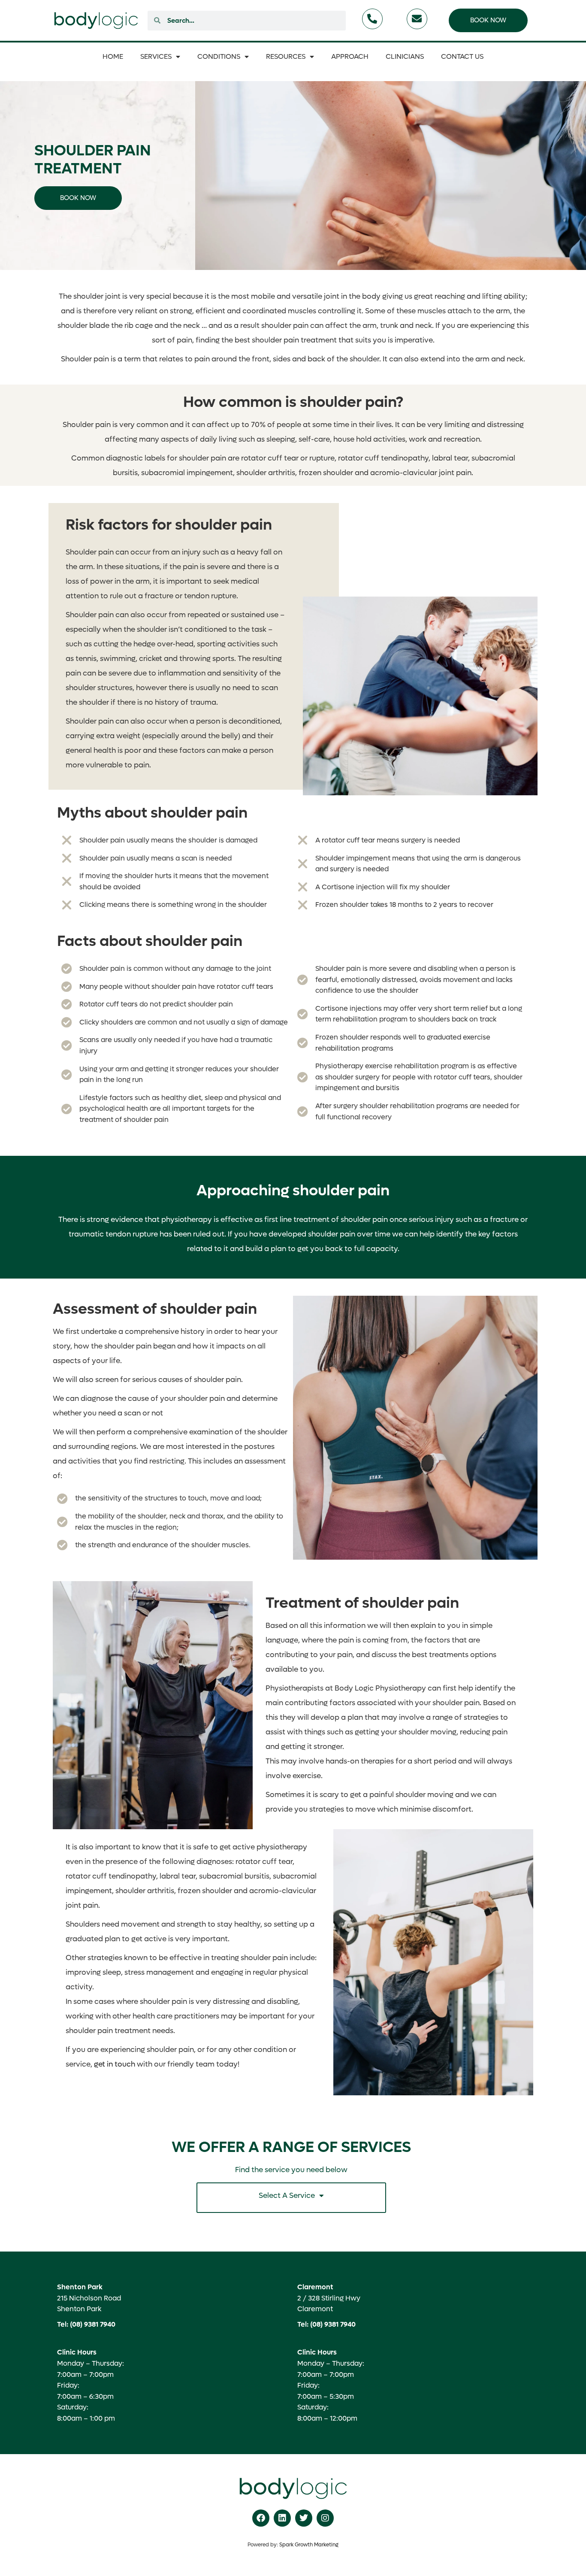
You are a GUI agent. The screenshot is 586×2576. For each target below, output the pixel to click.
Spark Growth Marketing (309, 2545)
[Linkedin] (282, 2518)
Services (156, 56)
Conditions (219, 56)
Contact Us (462, 56)
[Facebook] (261, 2518)
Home (113, 56)
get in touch (115, 2064)
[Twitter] (304, 2518)
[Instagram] (325, 2518)
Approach (350, 56)
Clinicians (405, 56)
